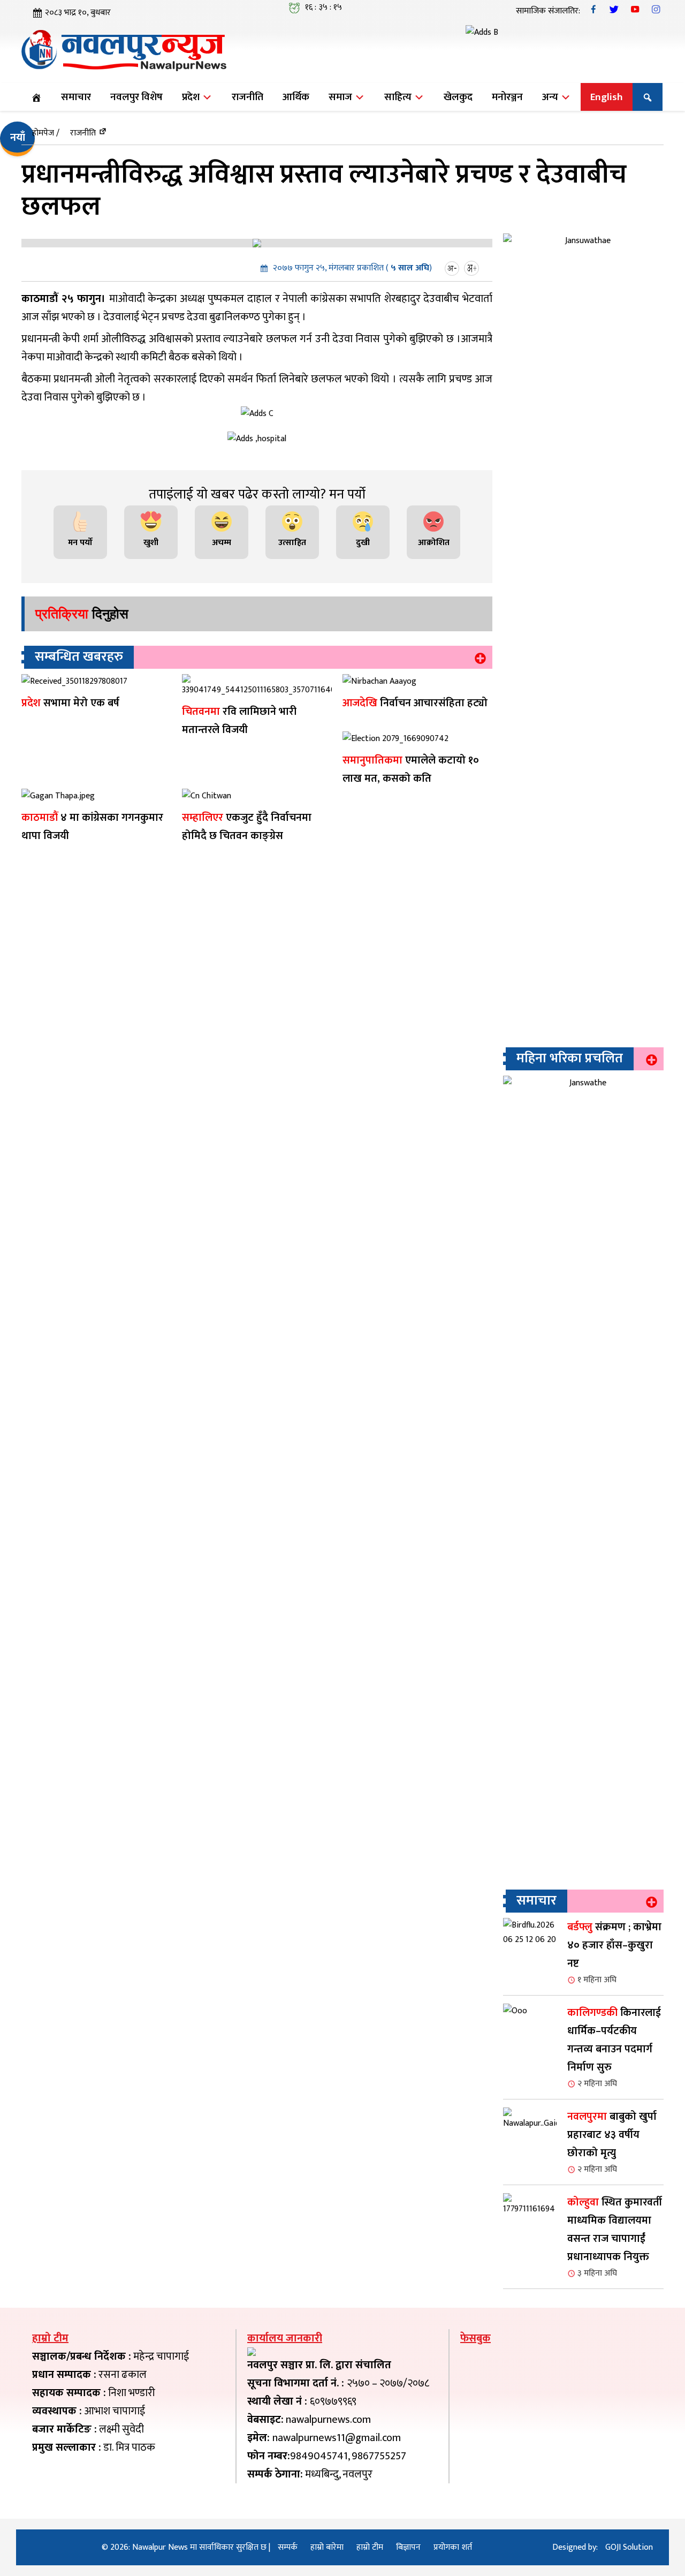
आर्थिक (296, 97)
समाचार (76, 97)
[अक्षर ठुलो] (473, 268)
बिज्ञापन (408, 2547)
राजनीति (248, 97)
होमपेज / (46, 133)
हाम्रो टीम (370, 2547)
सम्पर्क (288, 2547)
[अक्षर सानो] (453, 268)
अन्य (551, 97)
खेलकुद (458, 97)
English (607, 97)
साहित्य (399, 97)
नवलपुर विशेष (136, 97)
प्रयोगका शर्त (453, 2547)
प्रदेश (192, 97)
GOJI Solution (629, 2547)
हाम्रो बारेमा (327, 2547)
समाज (341, 97)
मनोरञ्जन (507, 97)
